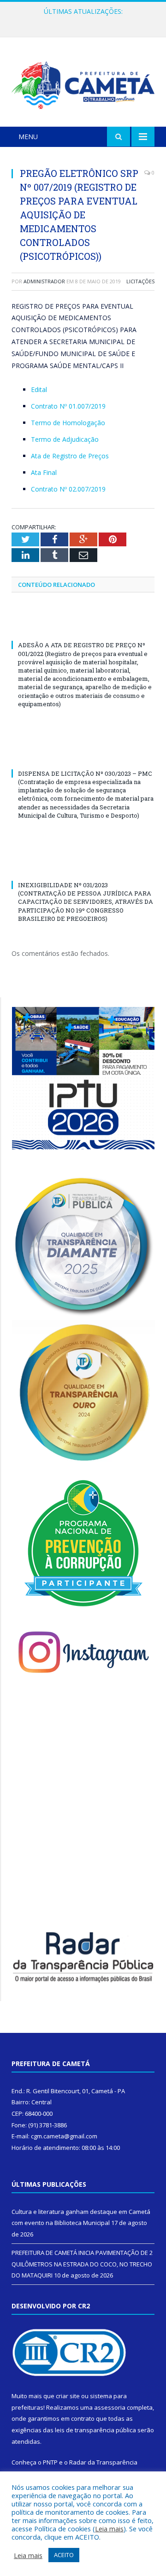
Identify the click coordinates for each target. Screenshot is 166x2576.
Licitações (140, 281)
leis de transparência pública (95, 2430)
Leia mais (109, 2529)
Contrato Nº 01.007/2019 (68, 406)
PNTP (50, 2462)
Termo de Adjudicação (65, 439)
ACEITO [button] (64, 2555)
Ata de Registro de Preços (70, 456)
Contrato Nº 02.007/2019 (68, 489)
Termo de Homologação (68, 423)
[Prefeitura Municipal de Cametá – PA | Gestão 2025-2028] (83, 84)
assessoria (110, 2407)
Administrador (44, 281)
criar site (68, 2396)
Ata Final (44, 472)
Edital (39, 389)
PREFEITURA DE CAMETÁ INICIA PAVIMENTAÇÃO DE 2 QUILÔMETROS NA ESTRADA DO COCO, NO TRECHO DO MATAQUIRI (85, 21)
